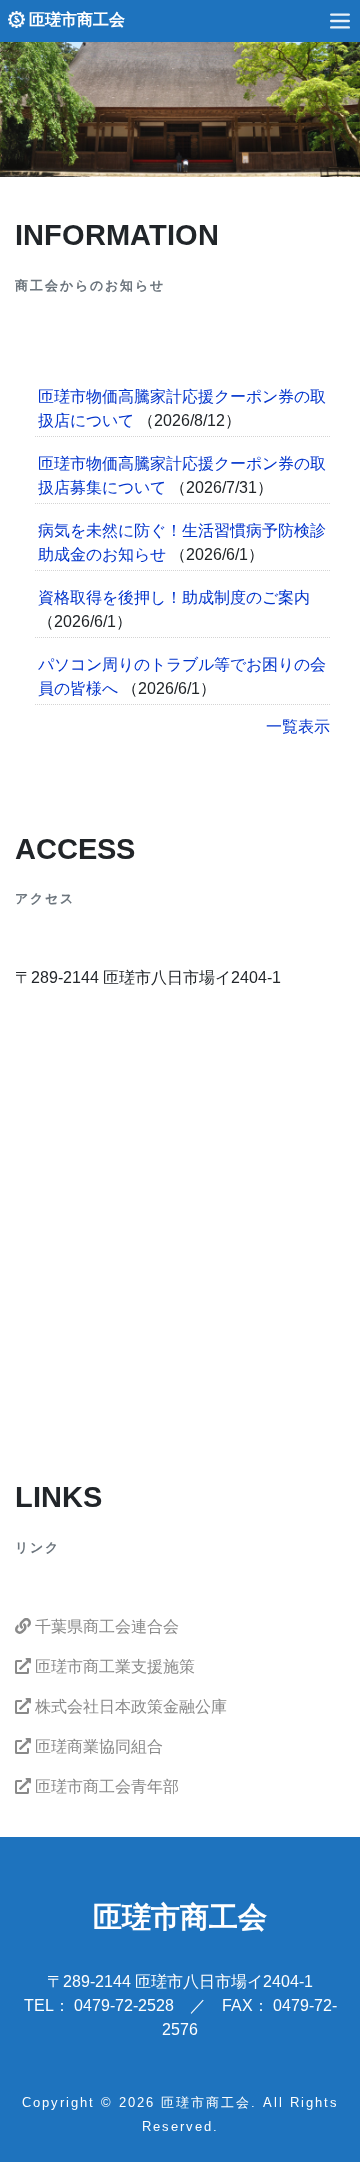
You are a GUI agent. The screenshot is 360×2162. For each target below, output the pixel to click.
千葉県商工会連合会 (105, 1626)
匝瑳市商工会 (75, 19)
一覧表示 (298, 726)
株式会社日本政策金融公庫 (129, 1706)
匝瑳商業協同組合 (97, 1746)
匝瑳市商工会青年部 (105, 1786)
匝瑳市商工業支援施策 (113, 1666)
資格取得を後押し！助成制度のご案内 (174, 597)
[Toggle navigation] (340, 20)
